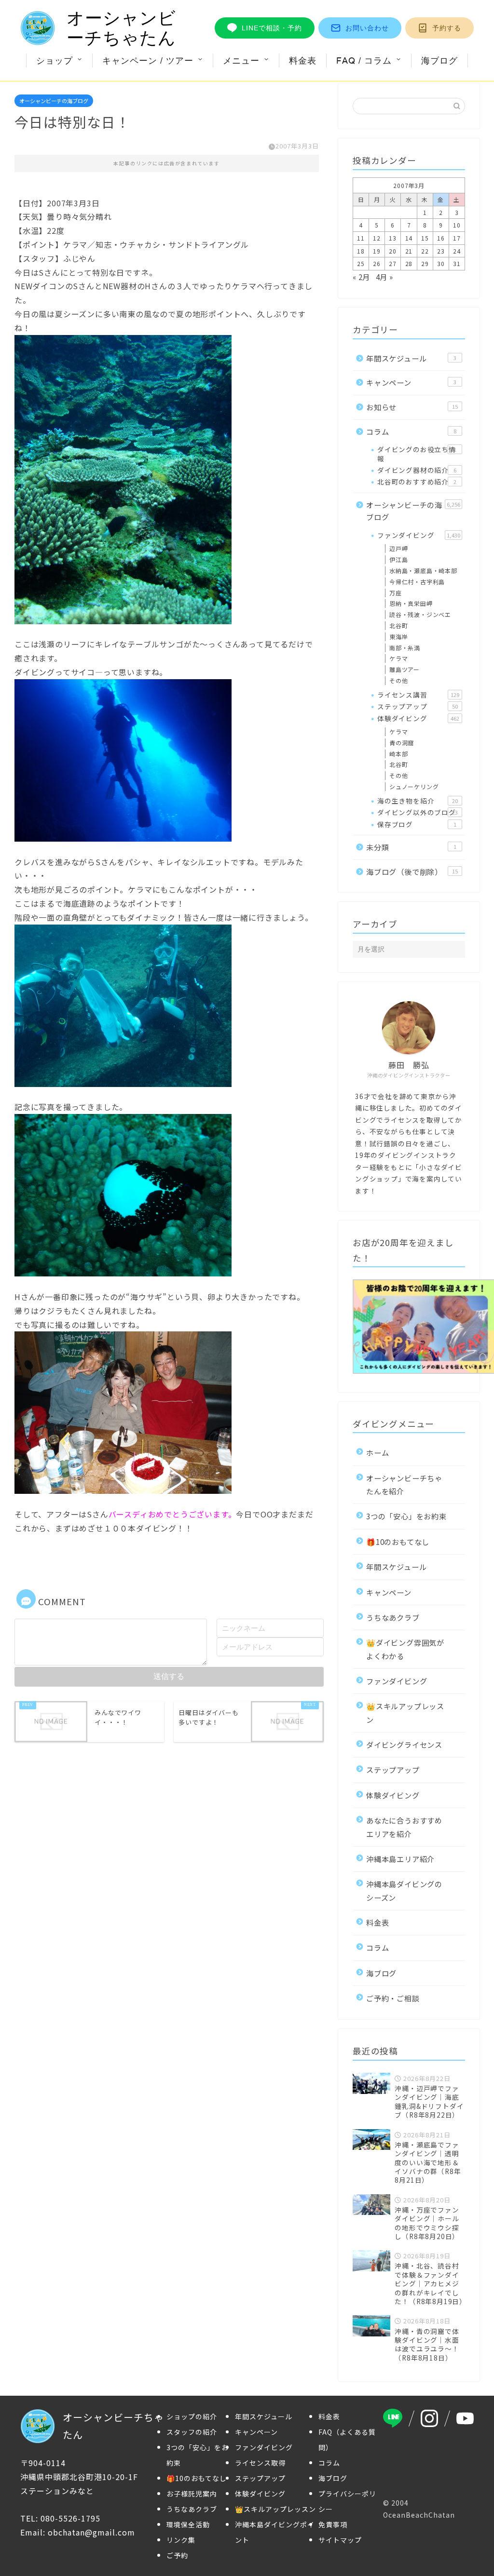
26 (377, 263)
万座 (396, 593)
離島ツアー (405, 669)
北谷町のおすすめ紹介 (417, 482)
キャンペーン (411, 382)
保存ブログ (417, 824)
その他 (398, 680)
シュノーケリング (414, 786)
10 (457, 225)
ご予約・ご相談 (393, 1998)
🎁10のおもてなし (398, 1542)
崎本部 (398, 754)
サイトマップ (340, 2540)
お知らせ (412, 407)
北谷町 (398, 625)
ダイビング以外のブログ (418, 812)
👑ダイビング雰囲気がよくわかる (405, 1649)
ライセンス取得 (260, 2463)
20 (393, 251)
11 (361, 238)
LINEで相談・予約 (272, 28)
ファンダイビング (419, 535)
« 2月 (361, 277)
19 (377, 251)
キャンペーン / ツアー (148, 60)
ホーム (377, 1452)
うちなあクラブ (393, 1617)
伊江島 (398, 559)
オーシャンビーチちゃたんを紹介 (404, 1484)
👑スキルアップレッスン (405, 1712)
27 (393, 263)
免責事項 (333, 2524)
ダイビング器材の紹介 (417, 470)
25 (361, 263)
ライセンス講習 (418, 695)
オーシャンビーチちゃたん (121, 28)
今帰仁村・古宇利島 (417, 582)
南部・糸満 (405, 648)
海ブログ (439, 60)
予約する (447, 28)
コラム (411, 431)
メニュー (241, 60)
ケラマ (398, 658)
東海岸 (398, 637)
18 (361, 251)
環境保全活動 (188, 2524)
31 (457, 263)
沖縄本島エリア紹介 (400, 1859)
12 (377, 238)
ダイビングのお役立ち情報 (417, 454)
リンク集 (181, 2540)
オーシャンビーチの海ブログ (54, 101)
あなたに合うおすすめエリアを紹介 (404, 1827)
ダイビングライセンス (404, 1744)
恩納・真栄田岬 (411, 603)
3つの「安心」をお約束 (406, 1516)
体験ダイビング (418, 718)
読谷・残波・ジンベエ (420, 614)
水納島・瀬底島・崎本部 (423, 570)
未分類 (411, 847)
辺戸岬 (398, 548)
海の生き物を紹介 (418, 801)
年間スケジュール (411, 358)
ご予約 (177, 2555)
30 (441, 263)
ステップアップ (418, 706)
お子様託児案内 (192, 2494)
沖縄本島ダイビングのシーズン (404, 1890)
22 (425, 251)
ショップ (55, 60)
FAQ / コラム (364, 60)
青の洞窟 (402, 743)
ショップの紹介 (192, 2416)
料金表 (303, 60)
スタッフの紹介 (192, 2432)
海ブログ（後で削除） (412, 872)
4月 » (384, 277)
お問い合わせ (367, 28)
